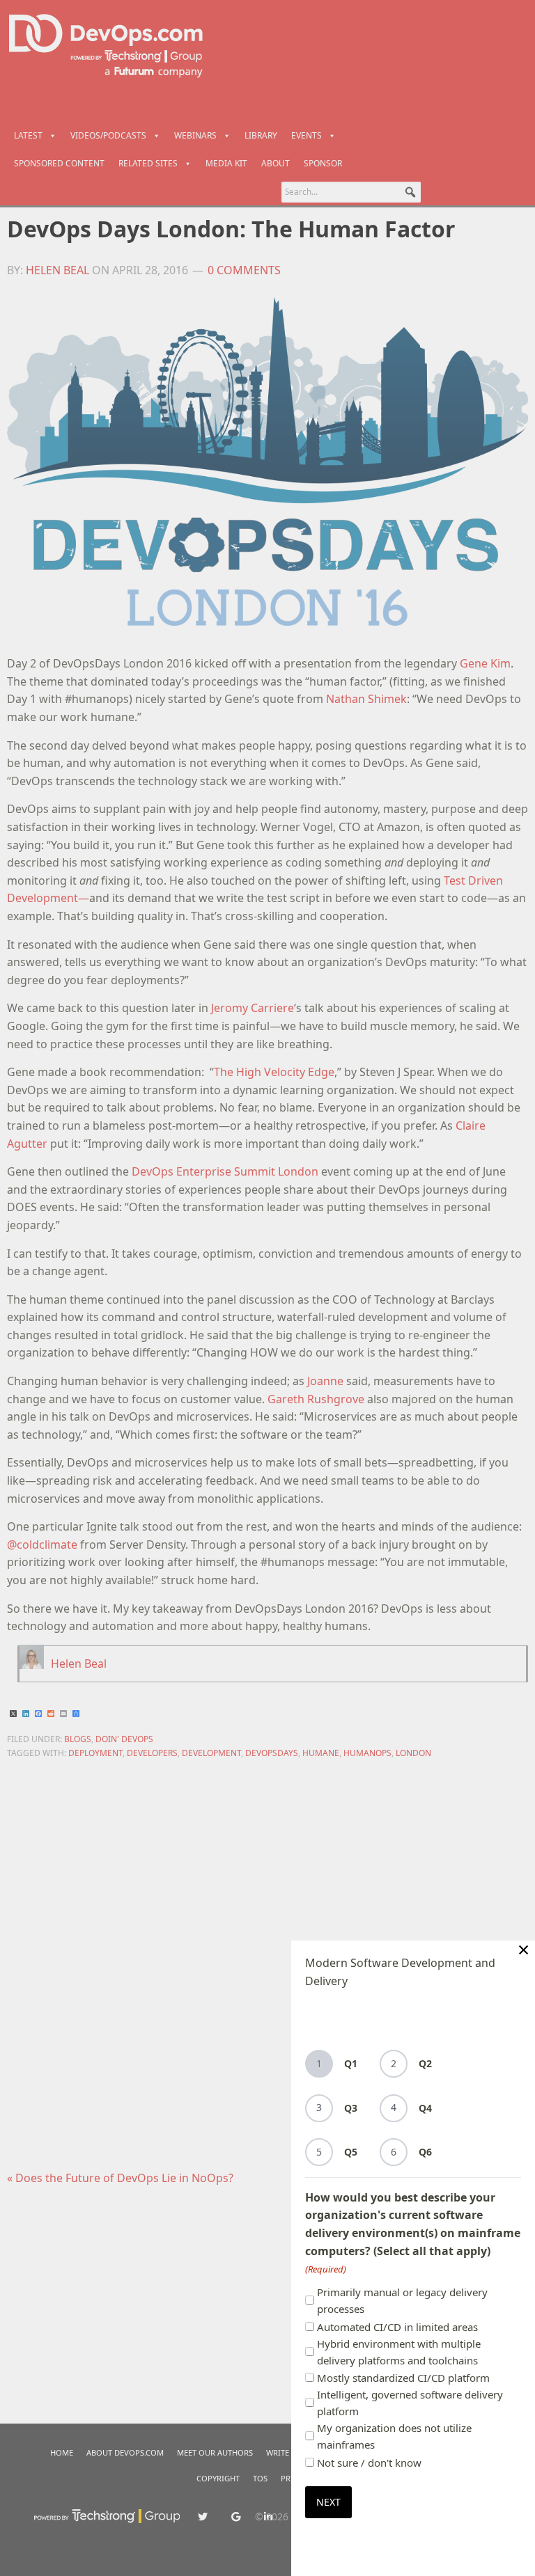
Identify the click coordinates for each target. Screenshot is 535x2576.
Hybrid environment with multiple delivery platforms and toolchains (399, 2352)
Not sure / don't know (369, 2463)
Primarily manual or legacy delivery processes (402, 2300)
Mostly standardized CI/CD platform (403, 2378)
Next (328, 2502)
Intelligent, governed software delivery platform (410, 2403)
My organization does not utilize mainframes (394, 2436)
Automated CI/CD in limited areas (397, 2327)
